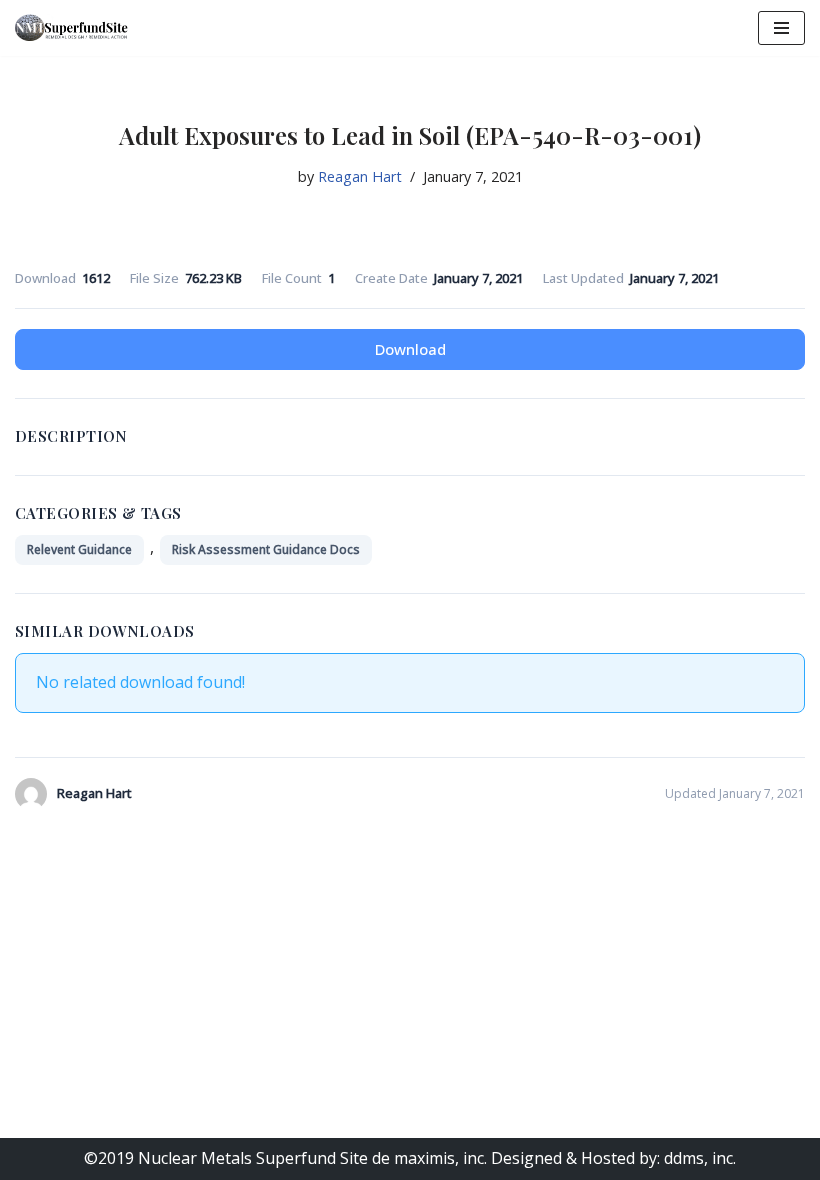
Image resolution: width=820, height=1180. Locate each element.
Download (410, 349)
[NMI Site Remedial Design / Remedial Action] (75, 28)
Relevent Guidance (79, 549)
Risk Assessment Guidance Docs (266, 549)
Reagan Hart (360, 176)
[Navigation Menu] (781, 28)
